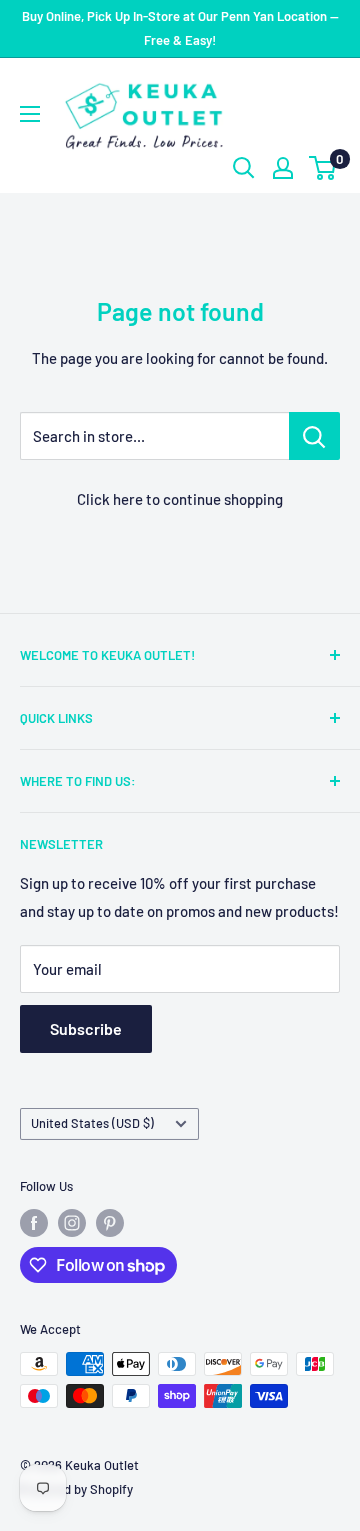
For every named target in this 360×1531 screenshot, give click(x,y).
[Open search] (244, 168)
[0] (323, 168)
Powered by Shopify (76, 1489)
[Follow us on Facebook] (34, 1223)
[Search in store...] (314, 436)
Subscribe (86, 1028)
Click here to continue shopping (180, 499)
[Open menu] (30, 114)
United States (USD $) (92, 1123)
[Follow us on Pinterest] (110, 1223)
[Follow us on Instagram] (72, 1223)
